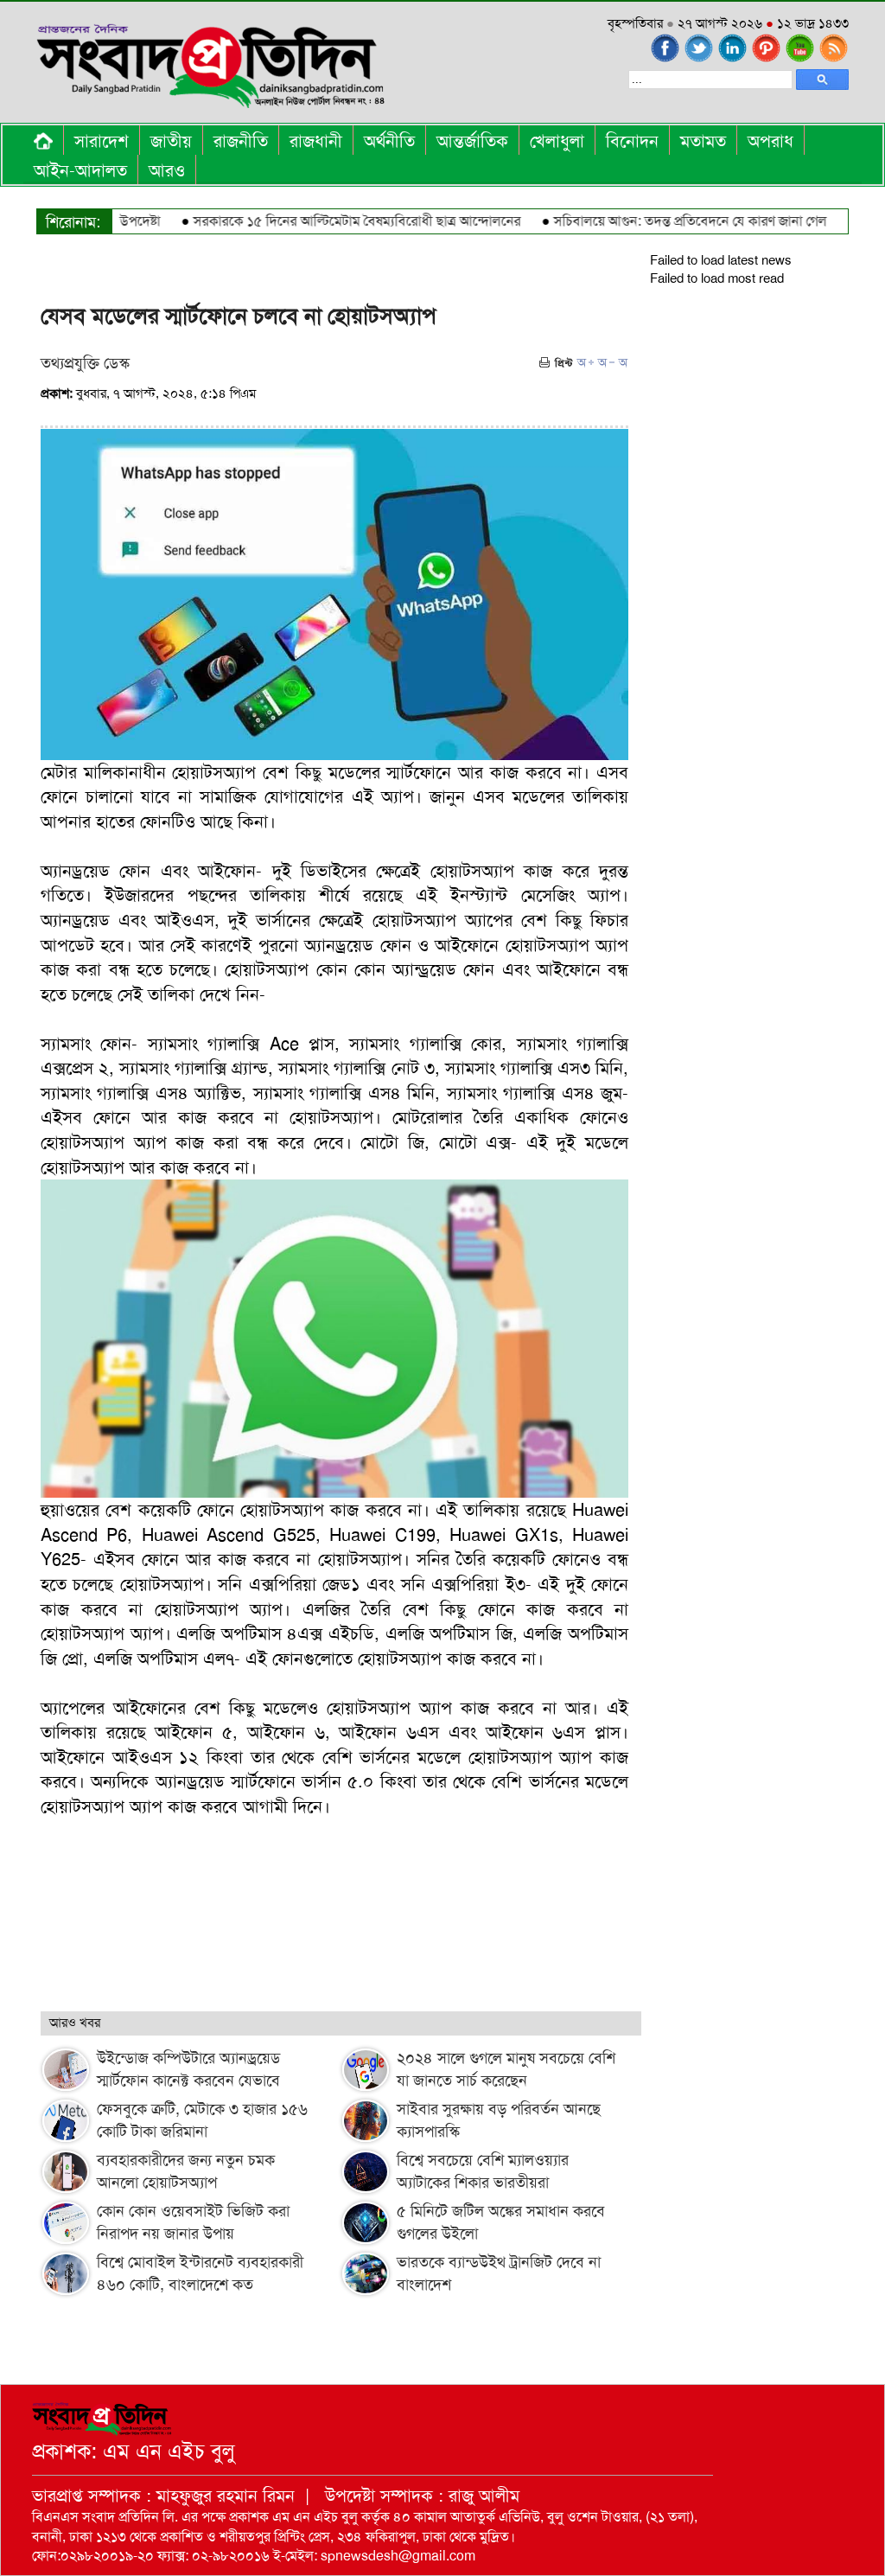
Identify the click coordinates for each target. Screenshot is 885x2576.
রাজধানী (316, 141)
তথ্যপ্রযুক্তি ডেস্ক (85, 363)
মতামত (703, 141)
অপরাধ (770, 141)
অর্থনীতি (389, 141)
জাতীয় (171, 141)
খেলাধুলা (557, 141)
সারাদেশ (102, 141)
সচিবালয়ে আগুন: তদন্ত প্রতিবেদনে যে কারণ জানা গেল (659, 221)
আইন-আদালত (80, 170)
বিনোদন (632, 141)
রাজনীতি (241, 141)
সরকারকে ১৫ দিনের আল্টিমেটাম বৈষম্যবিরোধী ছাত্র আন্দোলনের (325, 221)
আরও (167, 170)
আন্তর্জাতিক (472, 141)
